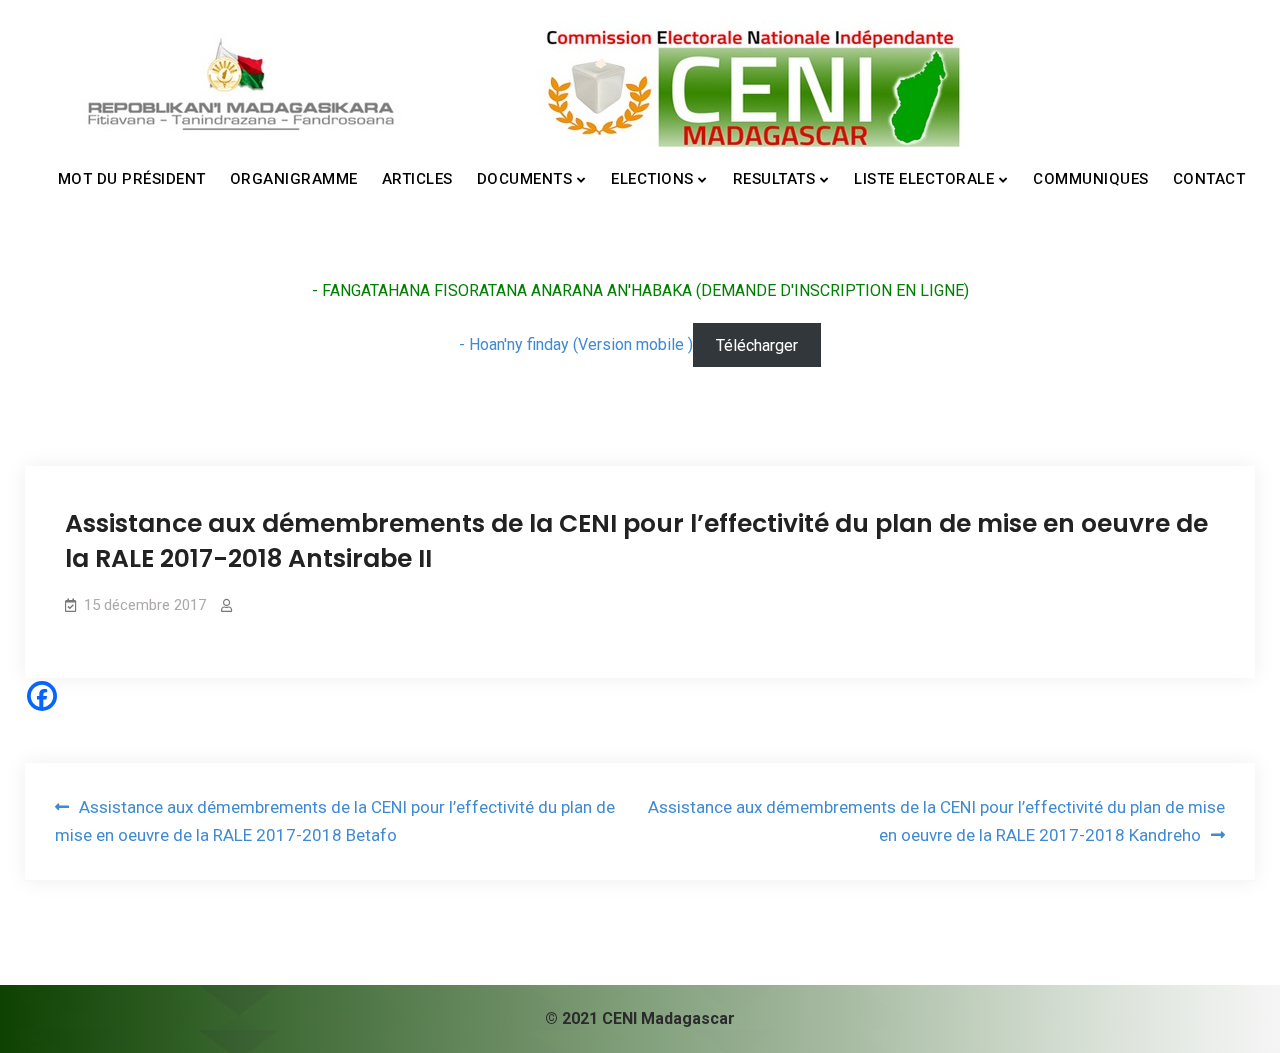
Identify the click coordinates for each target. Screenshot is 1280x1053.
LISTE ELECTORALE (924, 179)
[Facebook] (42, 696)
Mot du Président (132, 179)
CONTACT (1209, 179)
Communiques (1091, 179)
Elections (652, 179)
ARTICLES (417, 179)
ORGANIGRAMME (294, 179)
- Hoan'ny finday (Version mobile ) (576, 344)
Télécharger (757, 344)
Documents (525, 179)
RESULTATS (774, 179)
